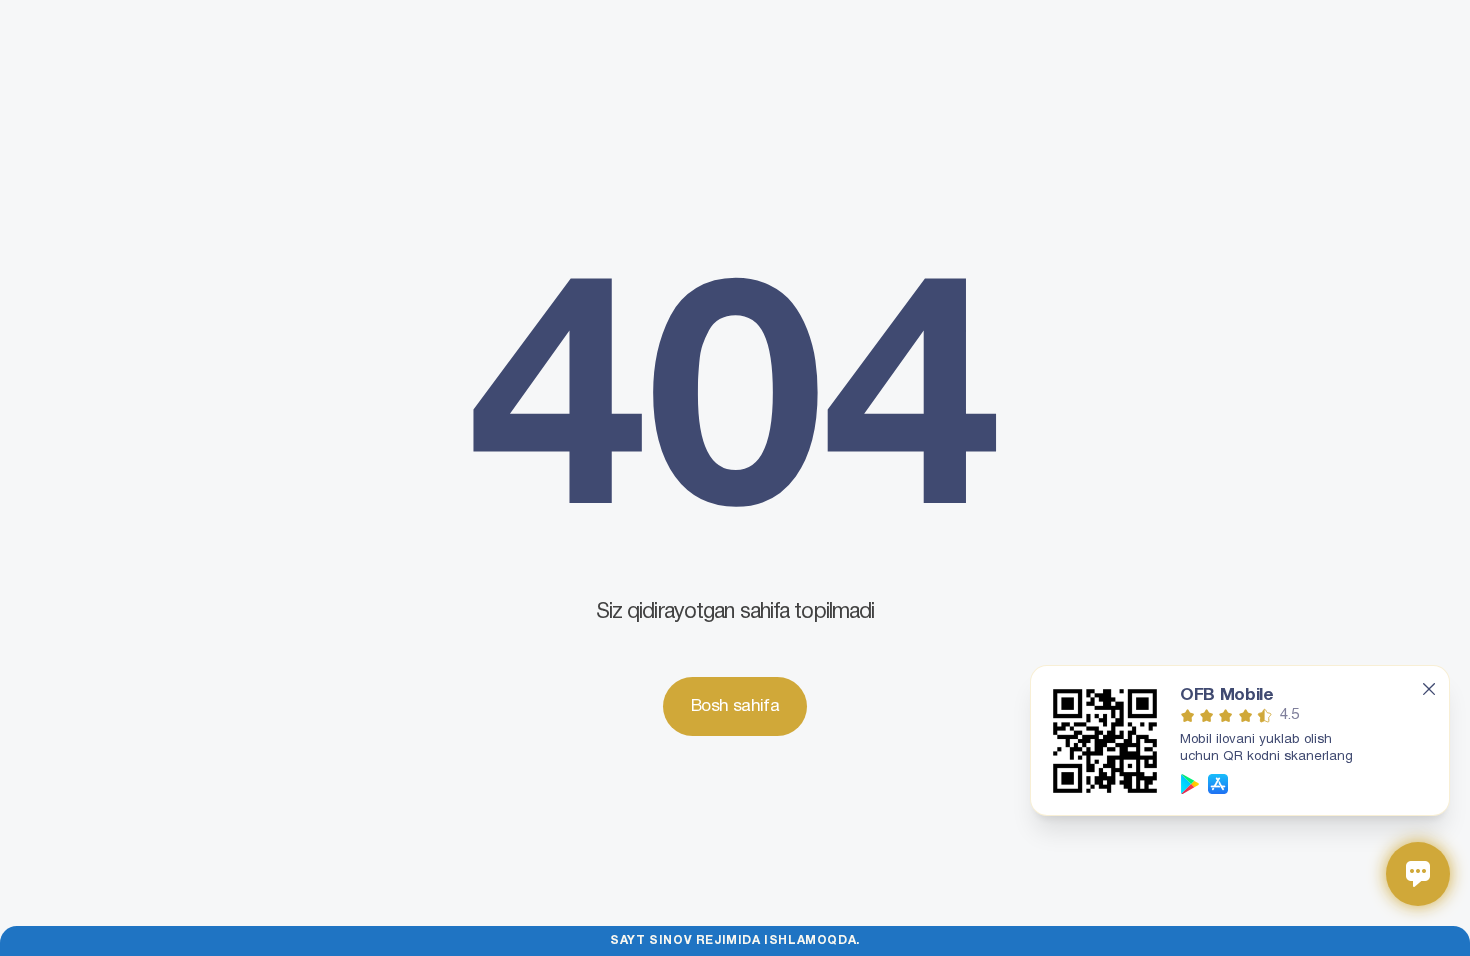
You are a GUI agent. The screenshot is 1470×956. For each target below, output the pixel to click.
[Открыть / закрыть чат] (1418, 874)
